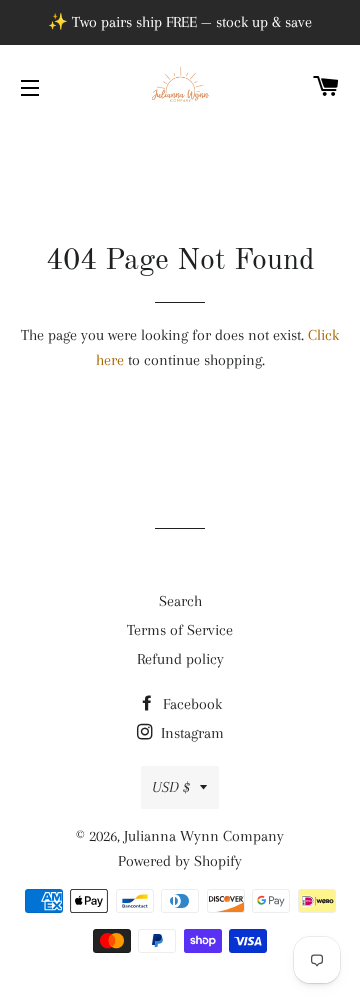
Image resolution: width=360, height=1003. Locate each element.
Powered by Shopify (180, 861)
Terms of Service (180, 630)
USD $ (171, 787)
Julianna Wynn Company (204, 836)
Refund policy (180, 659)
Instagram (190, 733)
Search (180, 601)
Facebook (190, 704)
